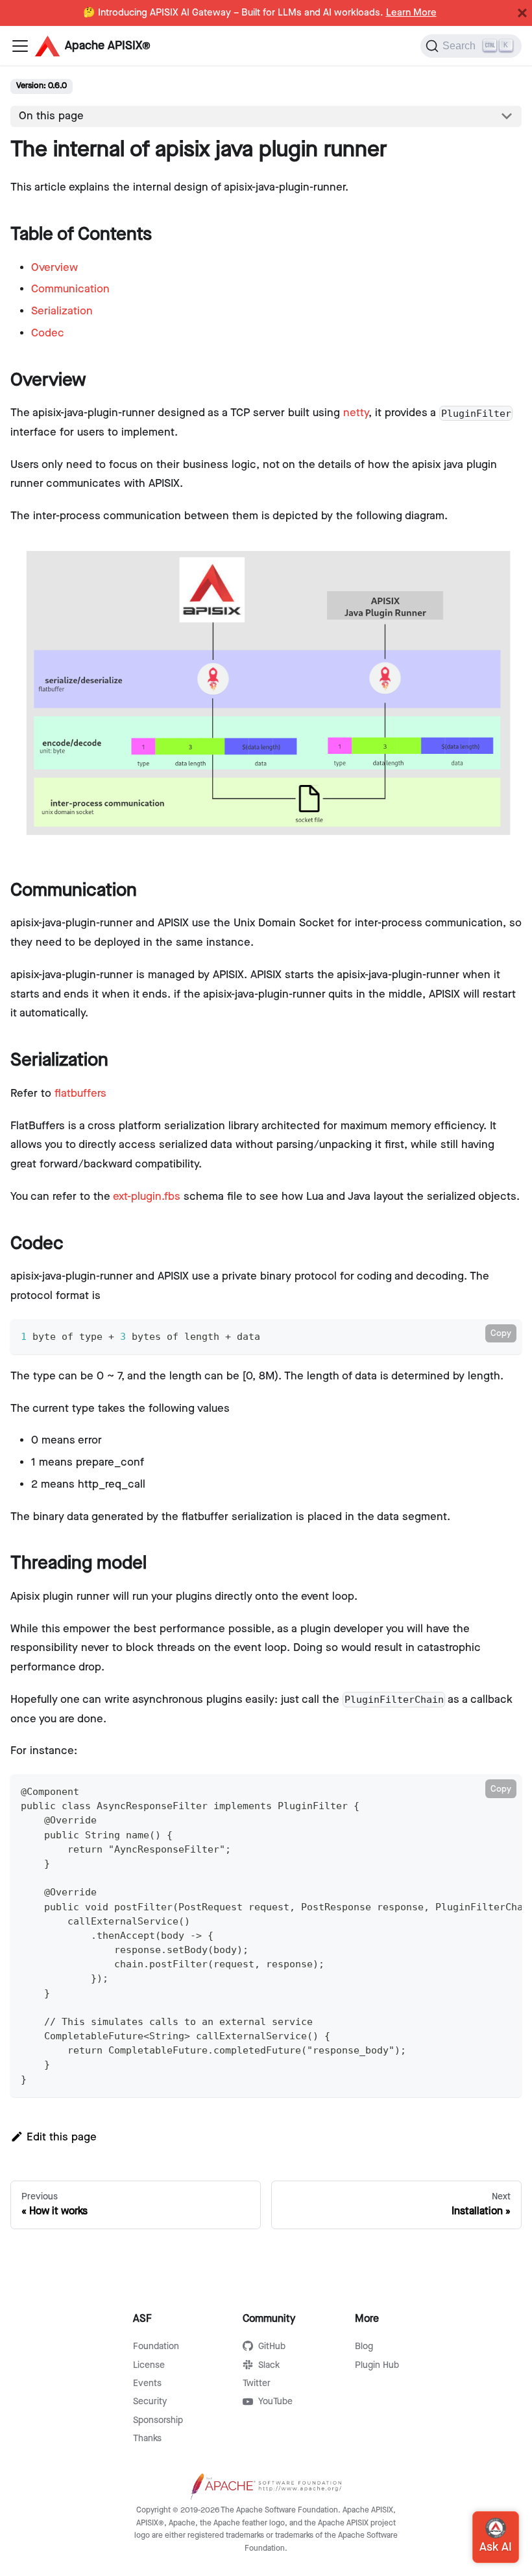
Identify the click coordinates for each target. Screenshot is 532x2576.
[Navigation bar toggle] (20, 46)
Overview (54, 268)
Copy (501, 1333)
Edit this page (62, 2137)
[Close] (522, 13)
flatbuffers (80, 1094)
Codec (48, 333)
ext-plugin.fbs (147, 1197)
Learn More (411, 13)
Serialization (62, 311)
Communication (70, 289)
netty (356, 413)
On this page (51, 116)
